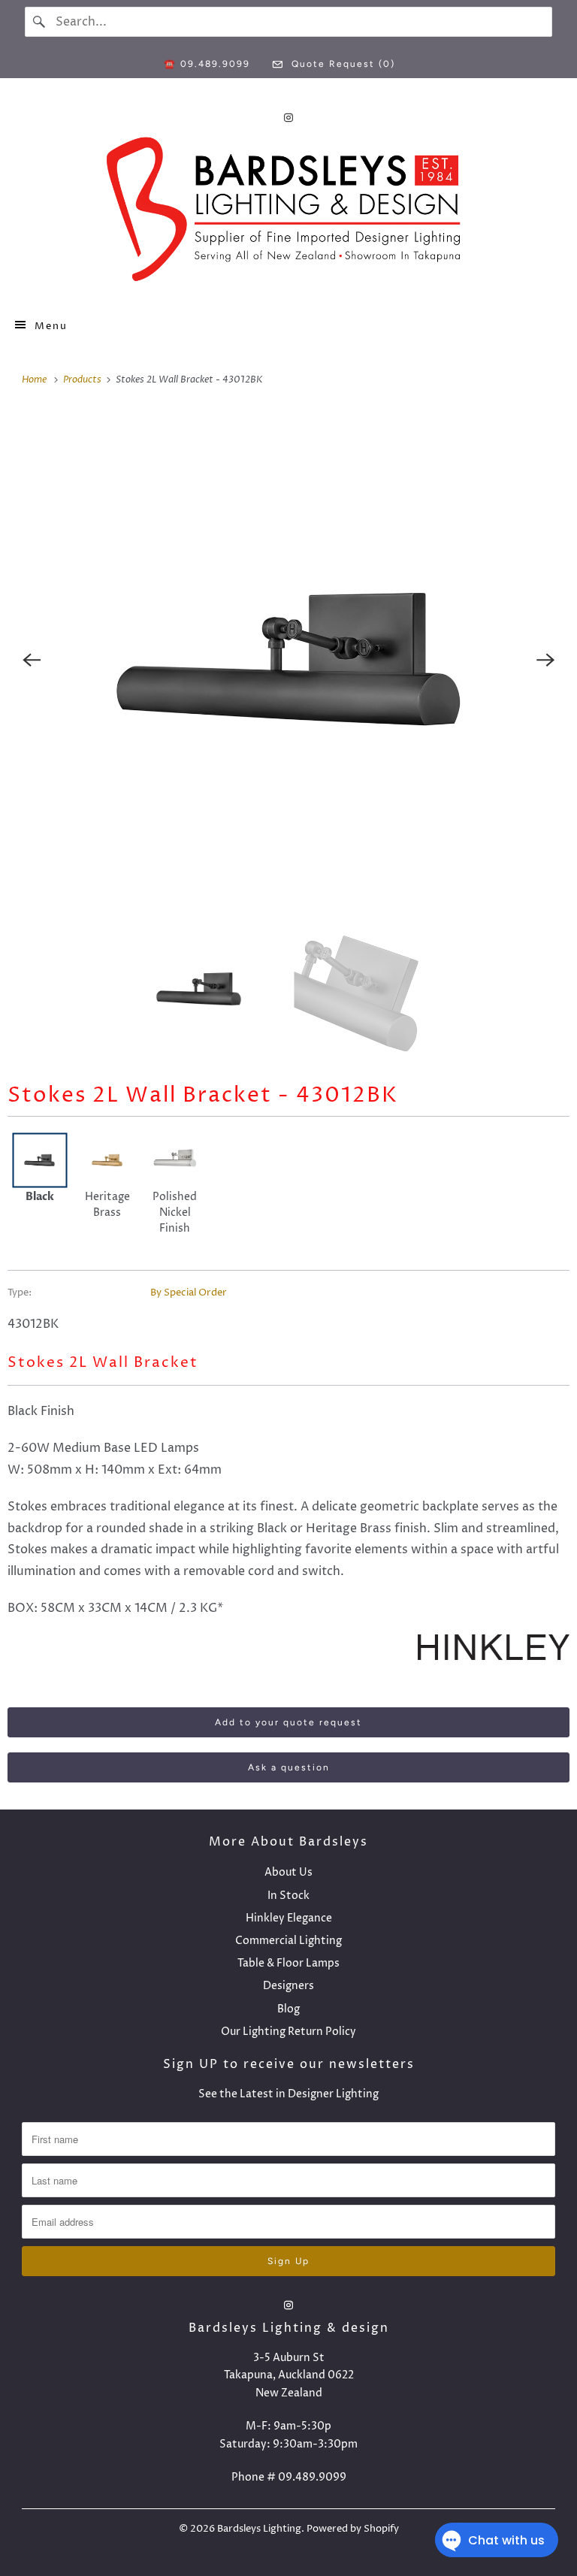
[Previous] (32, 661)
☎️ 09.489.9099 (207, 64)
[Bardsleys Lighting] (288, 213)
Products (83, 379)
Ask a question (289, 1767)
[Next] (545, 661)
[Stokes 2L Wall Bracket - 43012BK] (288, 661)
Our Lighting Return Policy (288, 2032)
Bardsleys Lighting (259, 2529)
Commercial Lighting (288, 1941)
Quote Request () (341, 64)
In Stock (288, 1896)
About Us (288, 1872)
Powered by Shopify (353, 2529)
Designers (288, 1986)
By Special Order (189, 1293)
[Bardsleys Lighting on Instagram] (288, 118)
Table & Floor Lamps (288, 1963)
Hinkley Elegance (289, 1918)
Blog (288, 2009)
